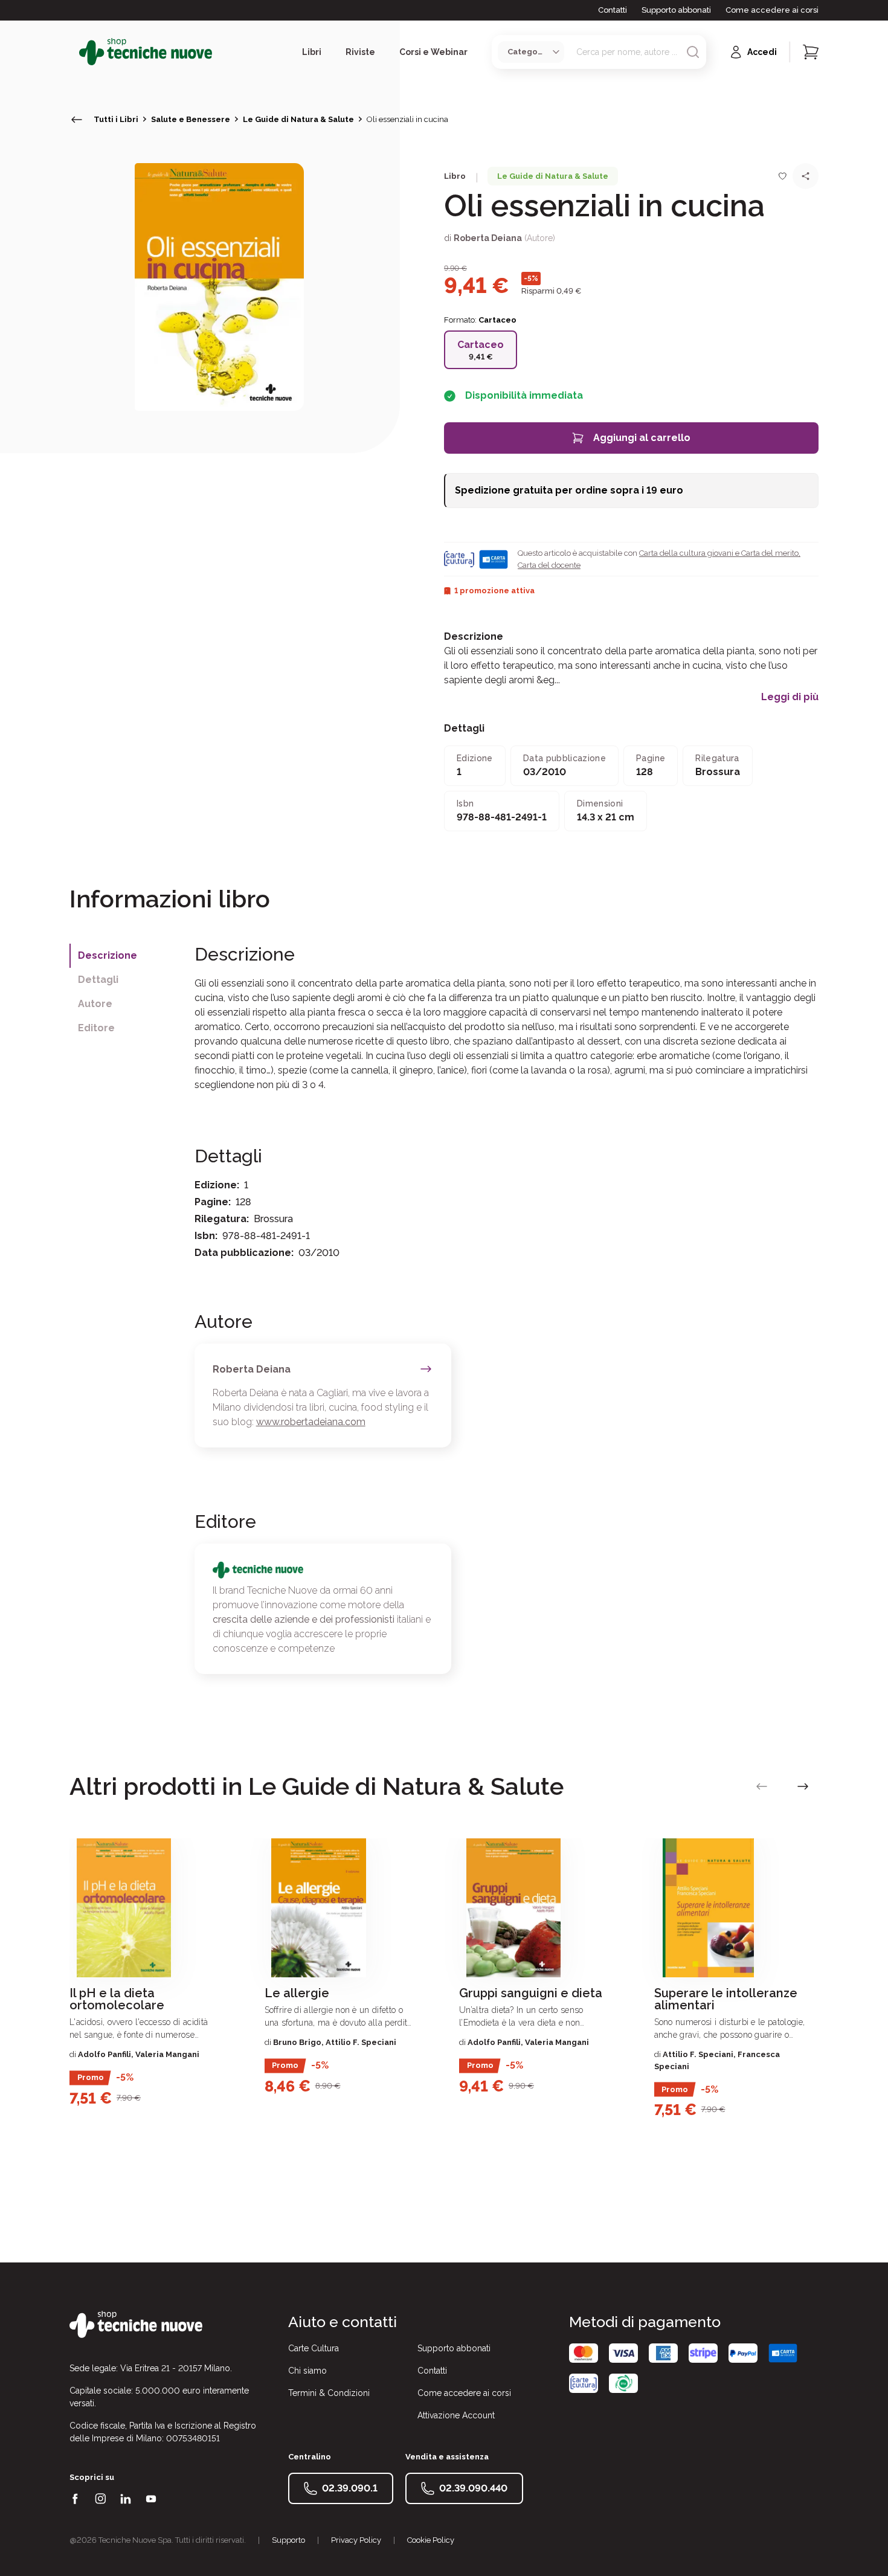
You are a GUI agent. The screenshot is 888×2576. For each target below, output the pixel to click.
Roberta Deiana (488, 238)
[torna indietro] (77, 120)
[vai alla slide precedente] (762, 1786)
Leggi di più (790, 697)
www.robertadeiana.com (311, 1422)
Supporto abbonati (676, 10)
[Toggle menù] (74, 52)
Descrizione (108, 955)
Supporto (288, 2540)
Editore (96, 1028)
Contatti (613, 10)
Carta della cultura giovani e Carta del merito (719, 553)
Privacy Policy (356, 2540)
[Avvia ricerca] (693, 52)
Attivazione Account (456, 2415)
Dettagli (98, 980)
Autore (95, 1004)
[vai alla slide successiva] (803, 1786)
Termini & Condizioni (329, 2393)
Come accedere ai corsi (772, 10)
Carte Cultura (314, 2348)
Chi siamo (307, 2371)
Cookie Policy (431, 2540)
